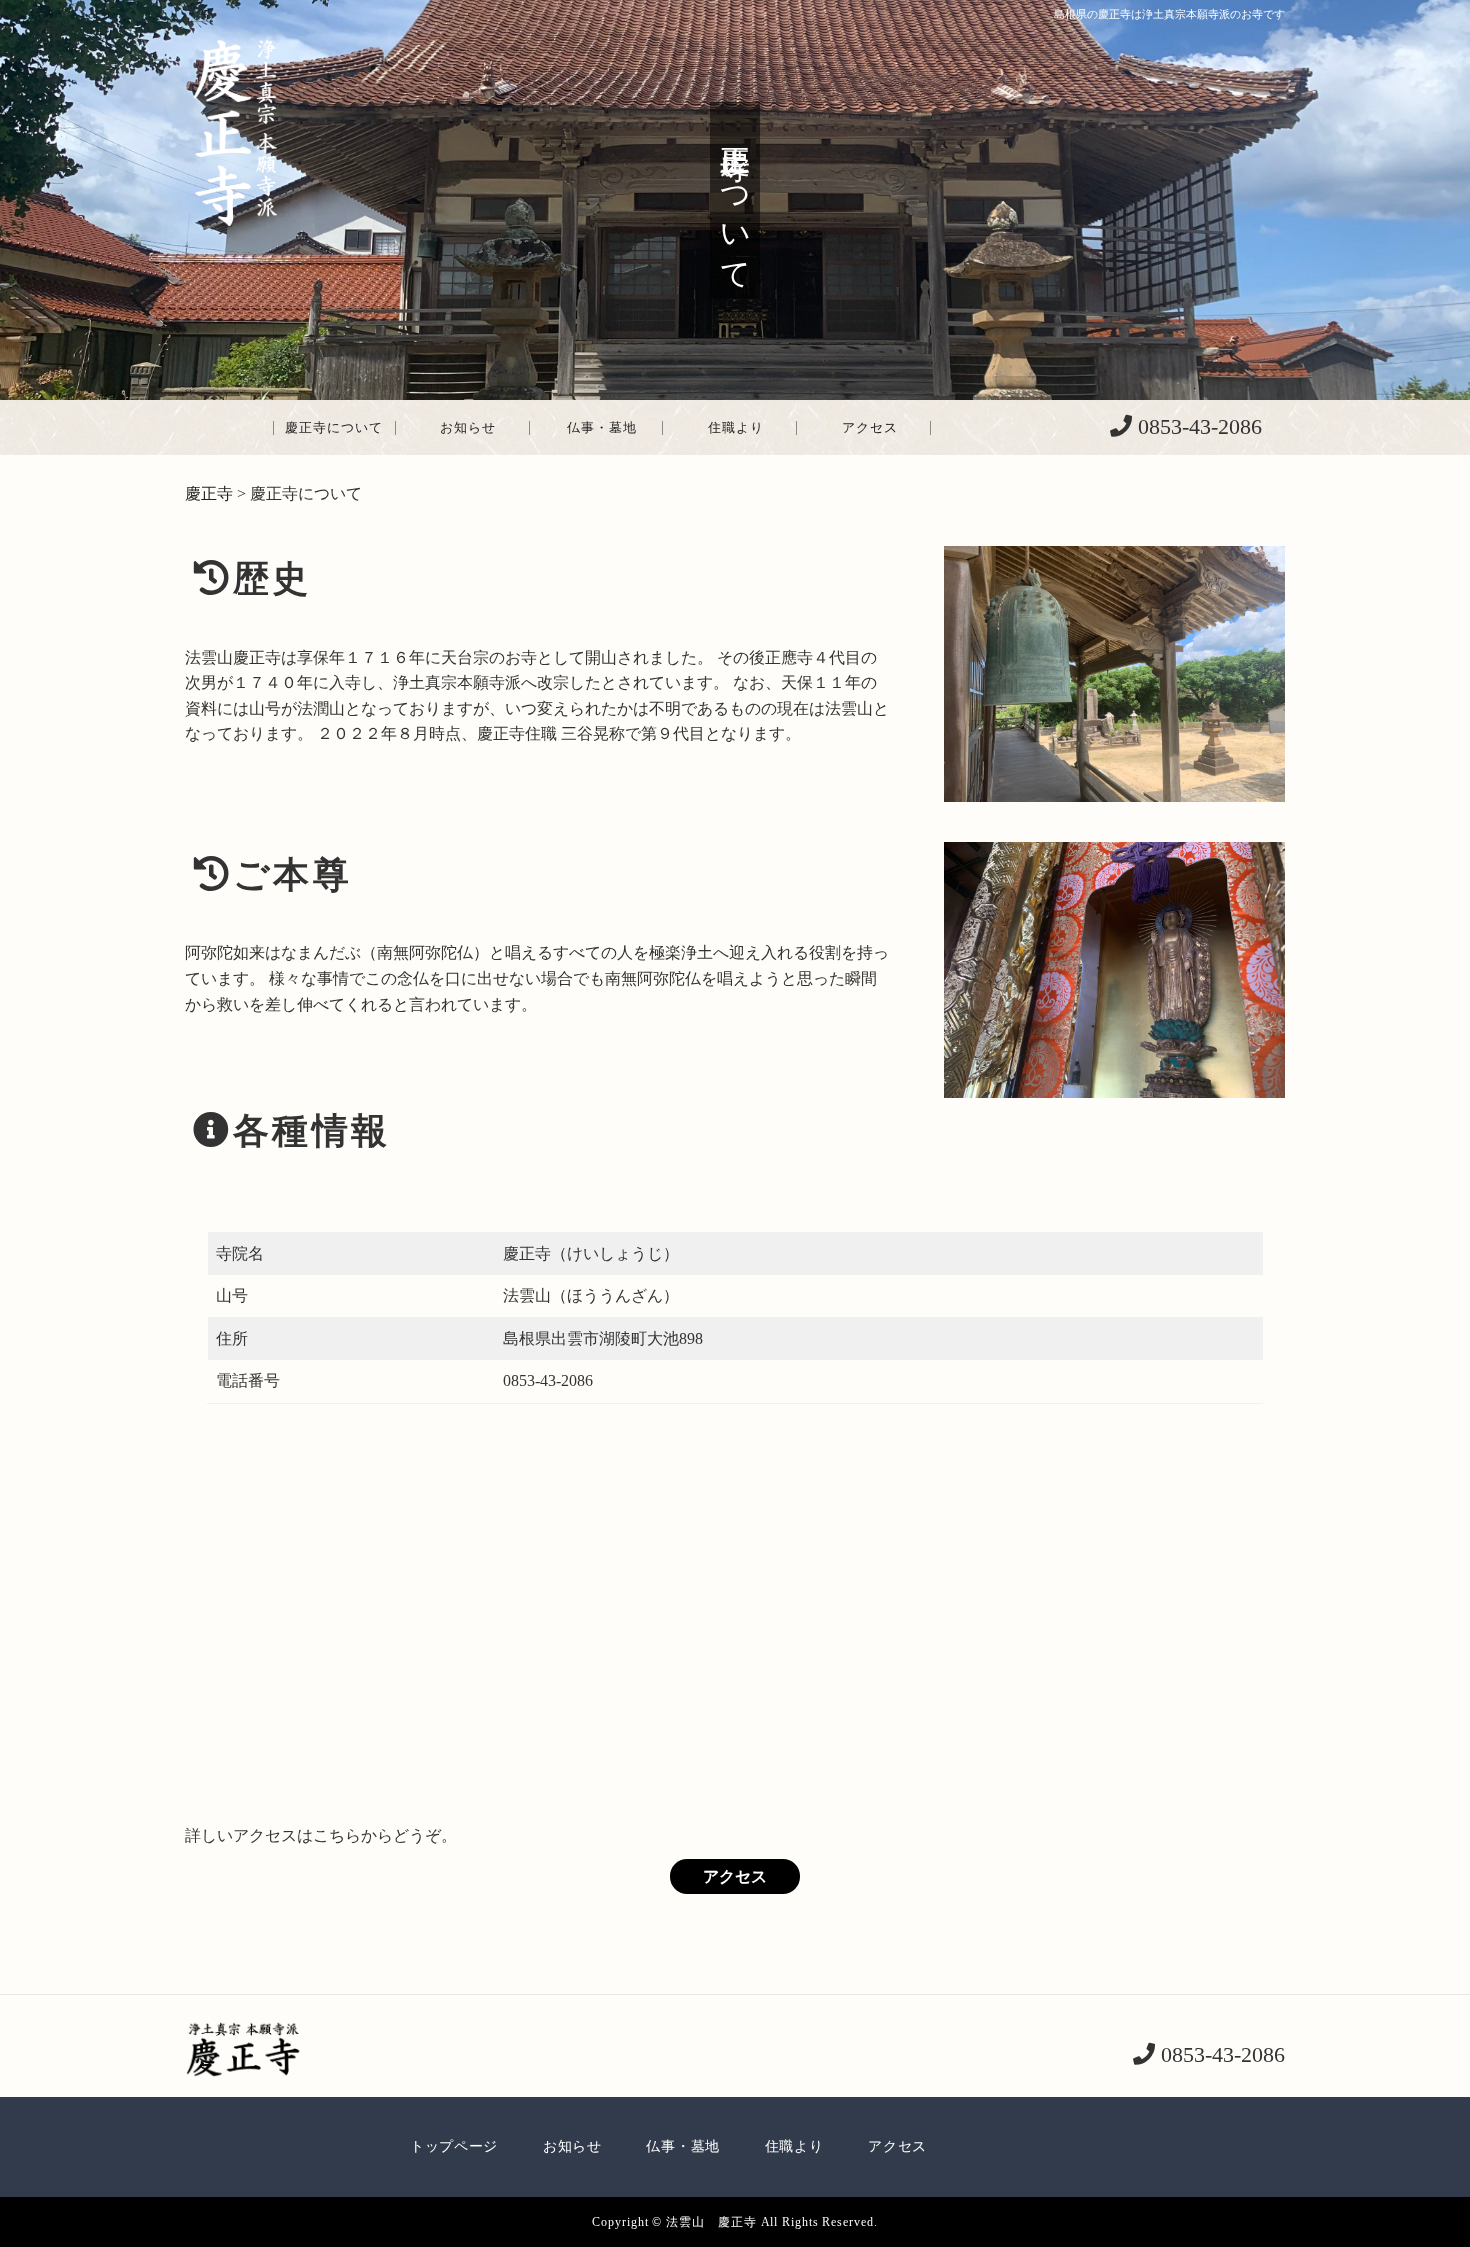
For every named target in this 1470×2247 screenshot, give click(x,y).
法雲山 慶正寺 (711, 2222)
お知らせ (468, 427)
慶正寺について (334, 427)
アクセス (870, 427)
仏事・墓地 (602, 427)
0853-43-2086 (1197, 426)
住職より (736, 427)
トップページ (454, 2146)
